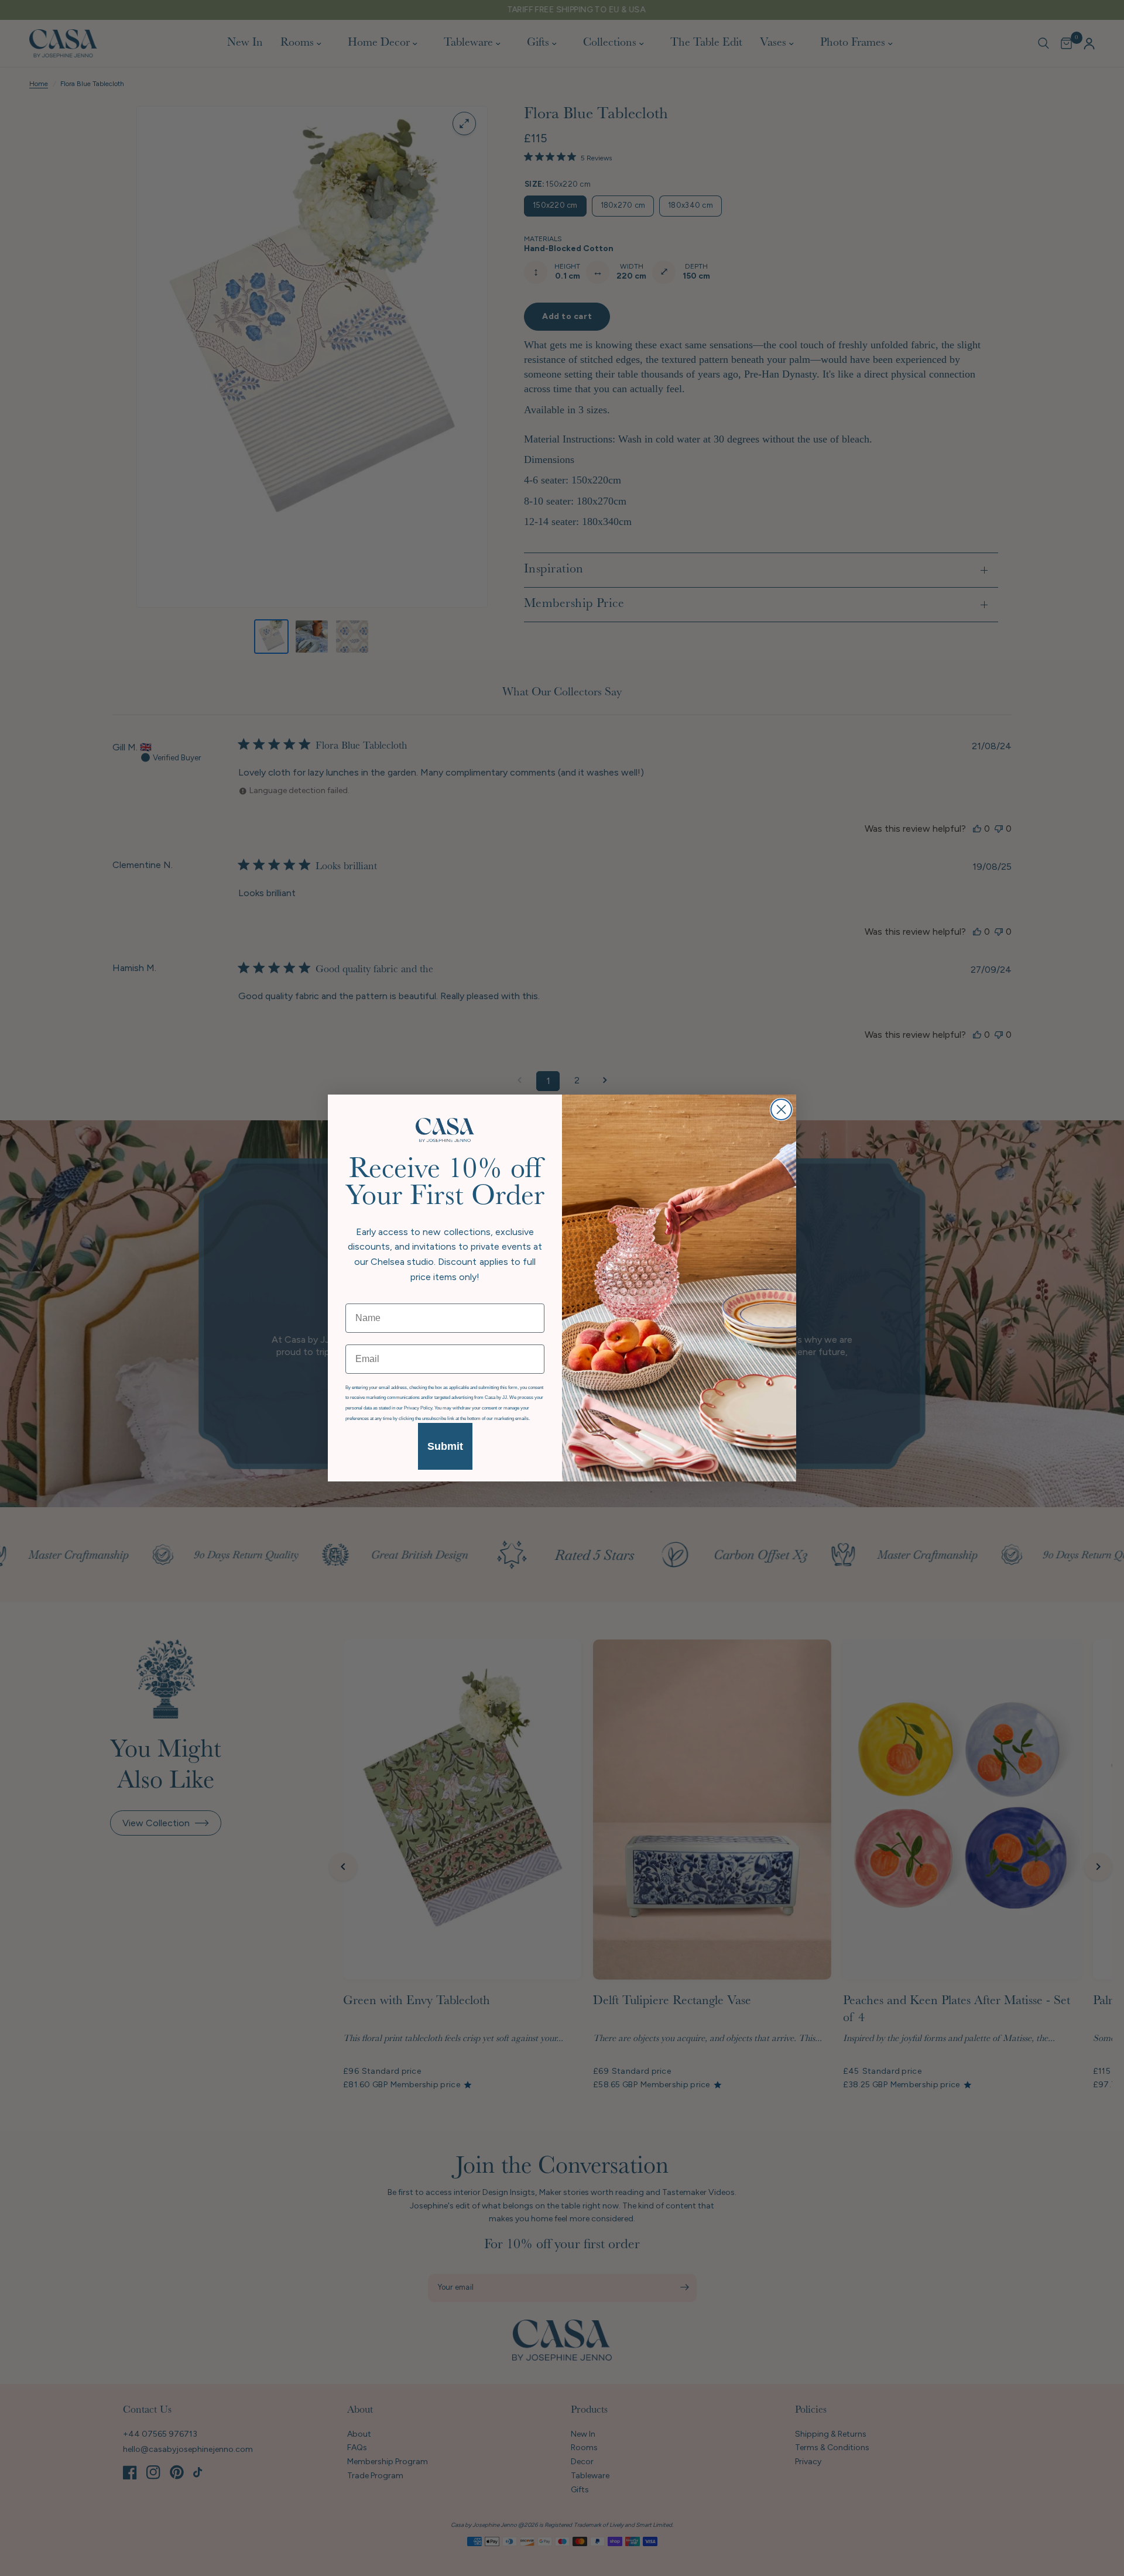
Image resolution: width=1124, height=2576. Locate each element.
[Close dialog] (781, 1109)
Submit (445, 1446)
